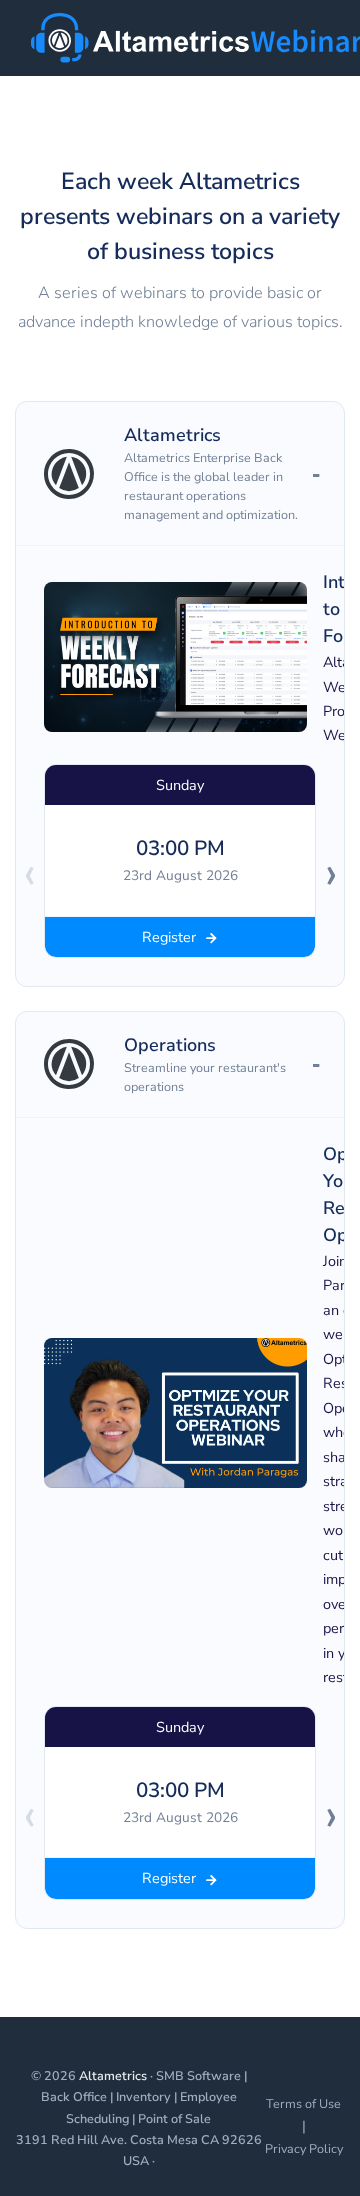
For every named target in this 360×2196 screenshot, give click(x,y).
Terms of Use (303, 2103)
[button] (180, 474)
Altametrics (113, 2075)
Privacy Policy (304, 2148)
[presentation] (29, 873)
